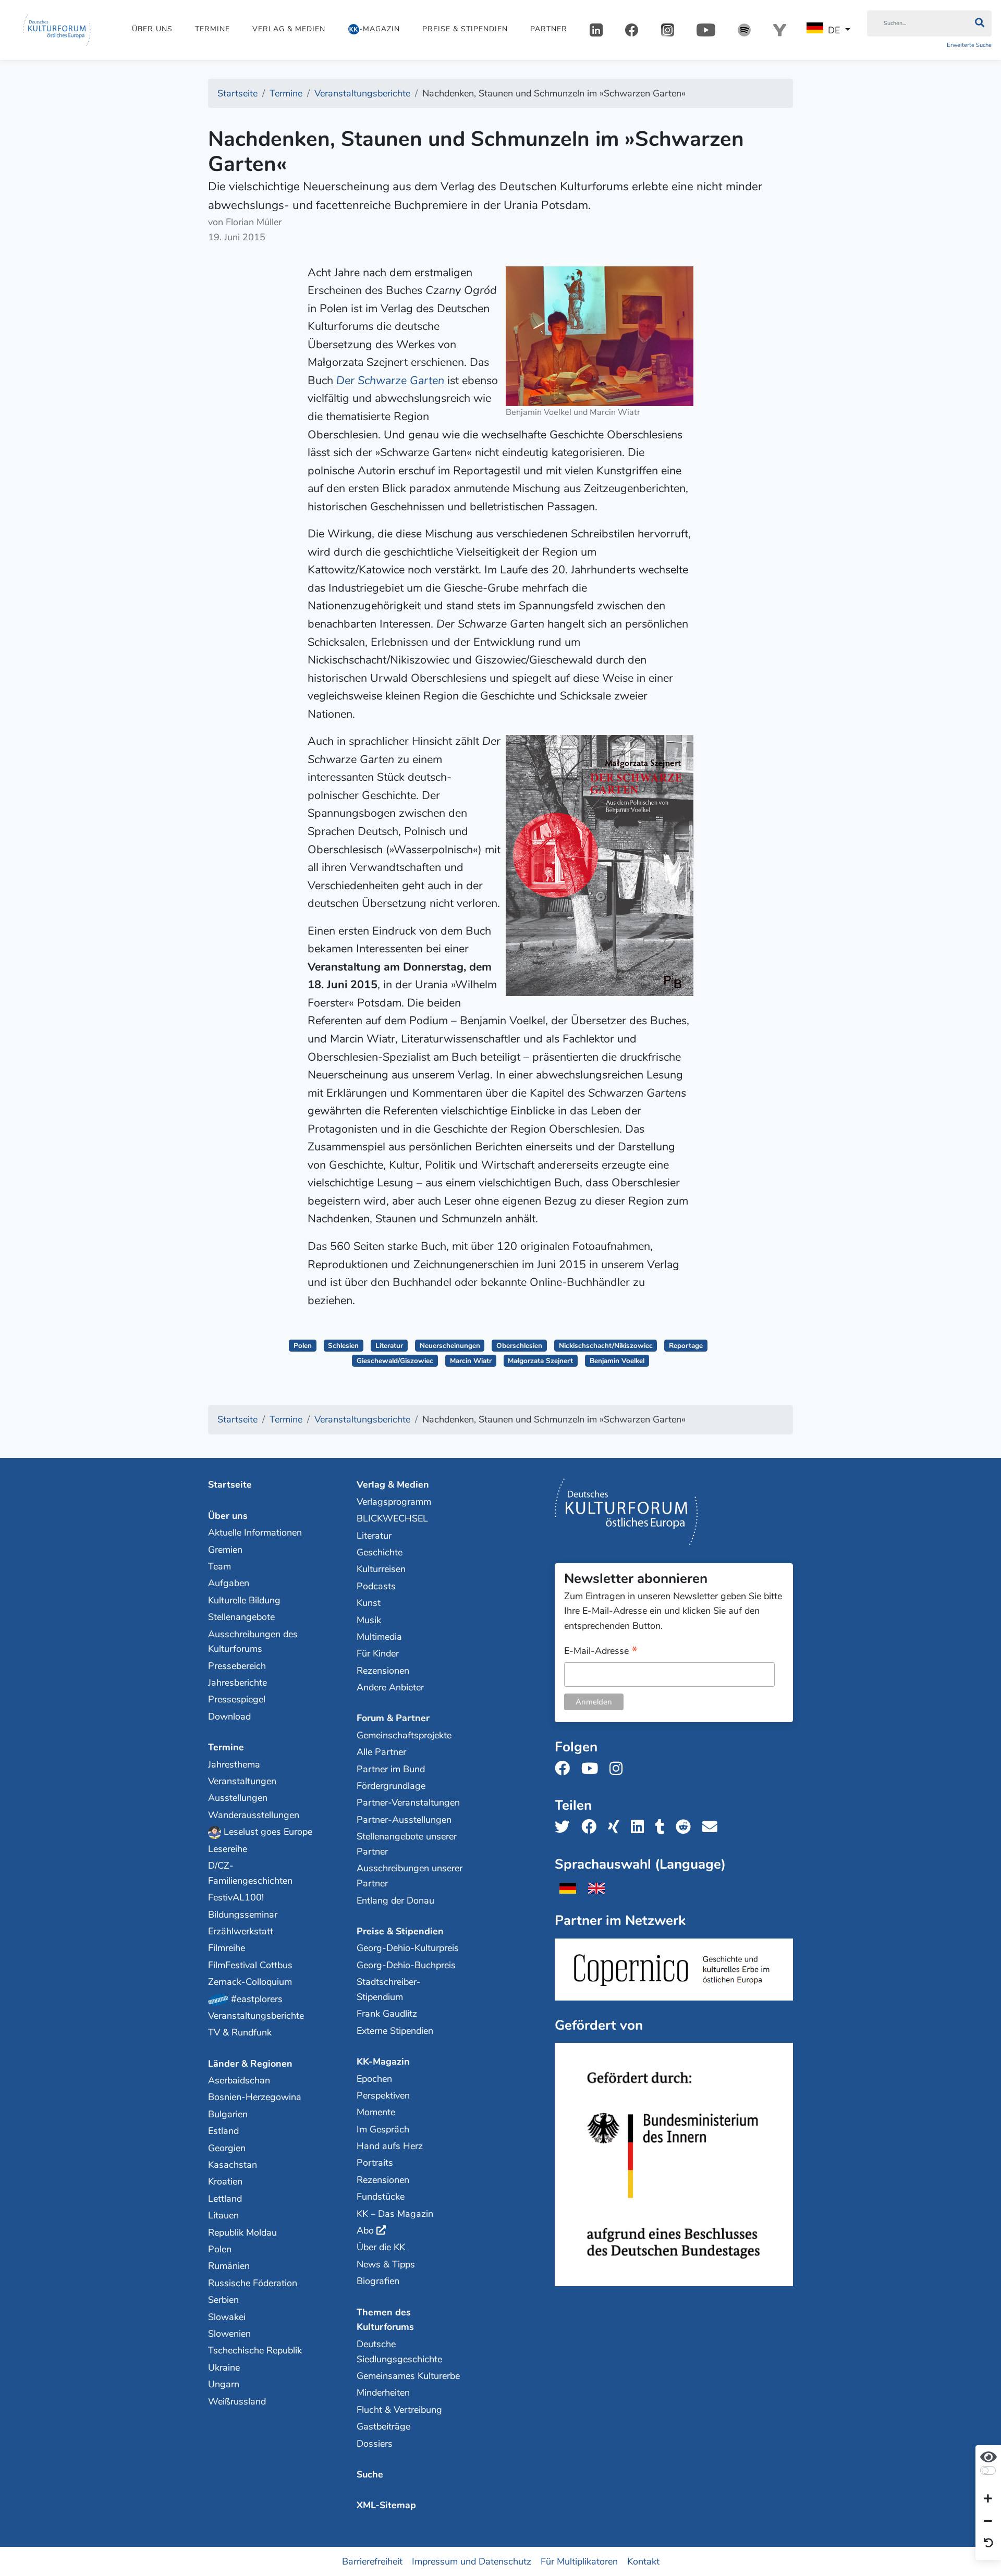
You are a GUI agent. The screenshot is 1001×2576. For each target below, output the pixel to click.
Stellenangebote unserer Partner (407, 1844)
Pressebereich (237, 1666)
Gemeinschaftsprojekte (404, 1735)
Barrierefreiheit (372, 2561)
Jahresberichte (237, 1683)
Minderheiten (383, 2393)
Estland (223, 2131)
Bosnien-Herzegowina (255, 2097)
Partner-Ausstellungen (404, 1820)
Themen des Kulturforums (385, 2320)
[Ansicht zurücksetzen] (988, 2544)
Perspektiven (383, 2095)
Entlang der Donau (395, 1900)
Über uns (152, 29)
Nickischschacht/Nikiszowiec (606, 1346)
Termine (212, 29)
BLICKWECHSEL (392, 1518)
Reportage (686, 1346)
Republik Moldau (242, 2232)
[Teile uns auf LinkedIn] (640, 1827)
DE (834, 30)
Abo (365, 2230)
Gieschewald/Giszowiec (395, 1361)
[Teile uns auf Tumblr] (663, 1827)
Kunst (369, 1603)
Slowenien (229, 2334)
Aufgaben (229, 1583)
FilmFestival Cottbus (250, 1965)
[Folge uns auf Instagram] (619, 1769)
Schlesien (343, 1346)
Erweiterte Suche (969, 45)
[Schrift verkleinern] (988, 2521)
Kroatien (225, 2181)
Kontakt (643, 2561)
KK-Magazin (383, 2062)
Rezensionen (383, 1671)
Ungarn (224, 2384)
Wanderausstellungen (254, 1815)
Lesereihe (228, 1849)
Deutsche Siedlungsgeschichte (399, 2352)
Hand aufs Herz (390, 2146)
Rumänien (229, 2266)
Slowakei (227, 2317)
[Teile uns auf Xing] (617, 1827)
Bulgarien (228, 2114)
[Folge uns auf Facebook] (565, 1769)
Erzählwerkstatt (241, 1931)
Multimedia (379, 1637)
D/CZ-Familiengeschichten (250, 1873)
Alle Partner (381, 1752)
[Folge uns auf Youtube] (593, 1769)
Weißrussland (237, 2401)
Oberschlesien (519, 1346)
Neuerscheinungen (450, 1346)
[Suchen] (979, 23)
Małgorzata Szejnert (540, 1361)
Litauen (223, 2215)
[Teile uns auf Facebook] (592, 1827)
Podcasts (376, 1586)
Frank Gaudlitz (387, 2014)
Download (229, 1716)
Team (219, 1566)
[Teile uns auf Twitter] (565, 1827)
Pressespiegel (237, 1699)
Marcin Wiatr (471, 1361)
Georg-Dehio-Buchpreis (406, 1965)
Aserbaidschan (239, 2080)
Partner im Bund (391, 1769)
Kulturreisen (381, 1569)
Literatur (389, 1346)
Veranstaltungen (242, 1781)
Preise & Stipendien (465, 29)
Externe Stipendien (395, 2031)
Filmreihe (227, 1948)
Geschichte (380, 1552)
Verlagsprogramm (394, 1502)
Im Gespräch (383, 2129)
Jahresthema (234, 1764)
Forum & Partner (393, 1718)
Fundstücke (381, 2197)
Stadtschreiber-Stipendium (389, 1989)
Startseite (230, 1485)
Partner (549, 29)
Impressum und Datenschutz (472, 2561)
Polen (303, 1346)
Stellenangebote (241, 1617)
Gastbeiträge (383, 2426)
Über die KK (381, 2247)
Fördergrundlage (391, 1786)
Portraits (375, 2163)
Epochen (374, 2079)
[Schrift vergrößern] (988, 2499)
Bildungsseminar (243, 1915)
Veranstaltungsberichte (256, 2016)
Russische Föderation (253, 2283)
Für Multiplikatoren (579, 2561)
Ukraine (224, 2368)
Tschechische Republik (255, 2350)
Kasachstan (233, 2165)
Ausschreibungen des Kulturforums (253, 1642)
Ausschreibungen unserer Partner (410, 1876)
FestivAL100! (236, 1897)
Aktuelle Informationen (255, 1532)
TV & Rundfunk (240, 2032)
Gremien (225, 1550)
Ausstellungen (238, 1798)
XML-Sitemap (386, 2505)
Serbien (223, 2300)
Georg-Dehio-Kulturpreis (408, 1948)
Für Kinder (378, 1653)
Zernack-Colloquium (250, 1982)
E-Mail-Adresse (601, 1652)
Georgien (227, 2148)
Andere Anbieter (390, 1687)
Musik (369, 1620)
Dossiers (375, 2444)
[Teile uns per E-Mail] (713, 1827)
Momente (376, 2112)
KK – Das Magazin (395, 2214)
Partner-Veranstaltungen (408, 1802)
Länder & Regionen (250, 2064)
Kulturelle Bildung (244, 1600)
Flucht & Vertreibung (399, 2410)
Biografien (378, 2281)
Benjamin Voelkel (617, 1361)
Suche (370, 2474)
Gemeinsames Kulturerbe (408, 2376)
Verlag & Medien (289, 29)
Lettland (225, 2199)
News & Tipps (386, 2264)
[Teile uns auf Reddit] (686, 1827)
